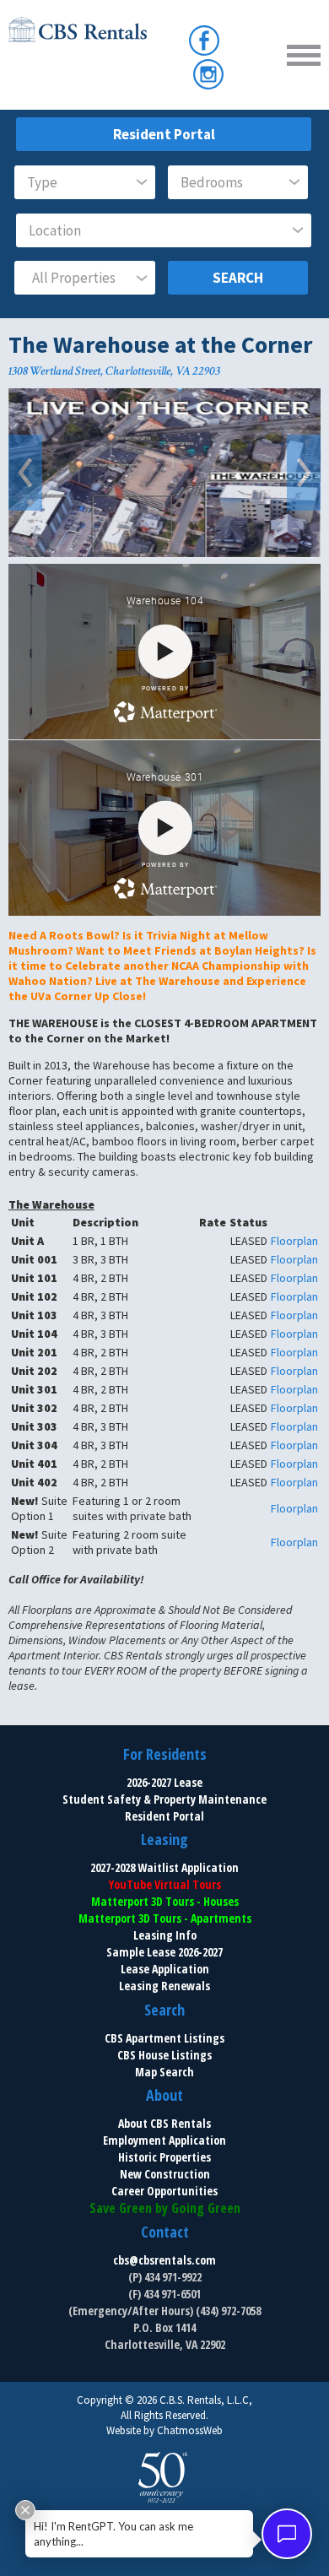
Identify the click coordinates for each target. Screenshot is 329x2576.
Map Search (164, 2072)
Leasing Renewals (164, 1986)
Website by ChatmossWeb (164, 2430)
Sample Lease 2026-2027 (164, 1952)
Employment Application (164, 2140)
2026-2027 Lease (164, 1782)
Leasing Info (165, 1935)
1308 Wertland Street (54, 371)
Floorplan (294, 1241)
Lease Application (165, 1969)
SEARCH (238, 278)
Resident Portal (164, 134)
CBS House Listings (164, 2055)
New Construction (165, 2174)
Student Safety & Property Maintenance (164, 1799)
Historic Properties (164, 2157)
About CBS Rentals (164, 2123)
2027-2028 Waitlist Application (164, 1867)
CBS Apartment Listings (164, 2038)
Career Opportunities (164, 2191)
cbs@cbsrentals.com (164, 2260)
